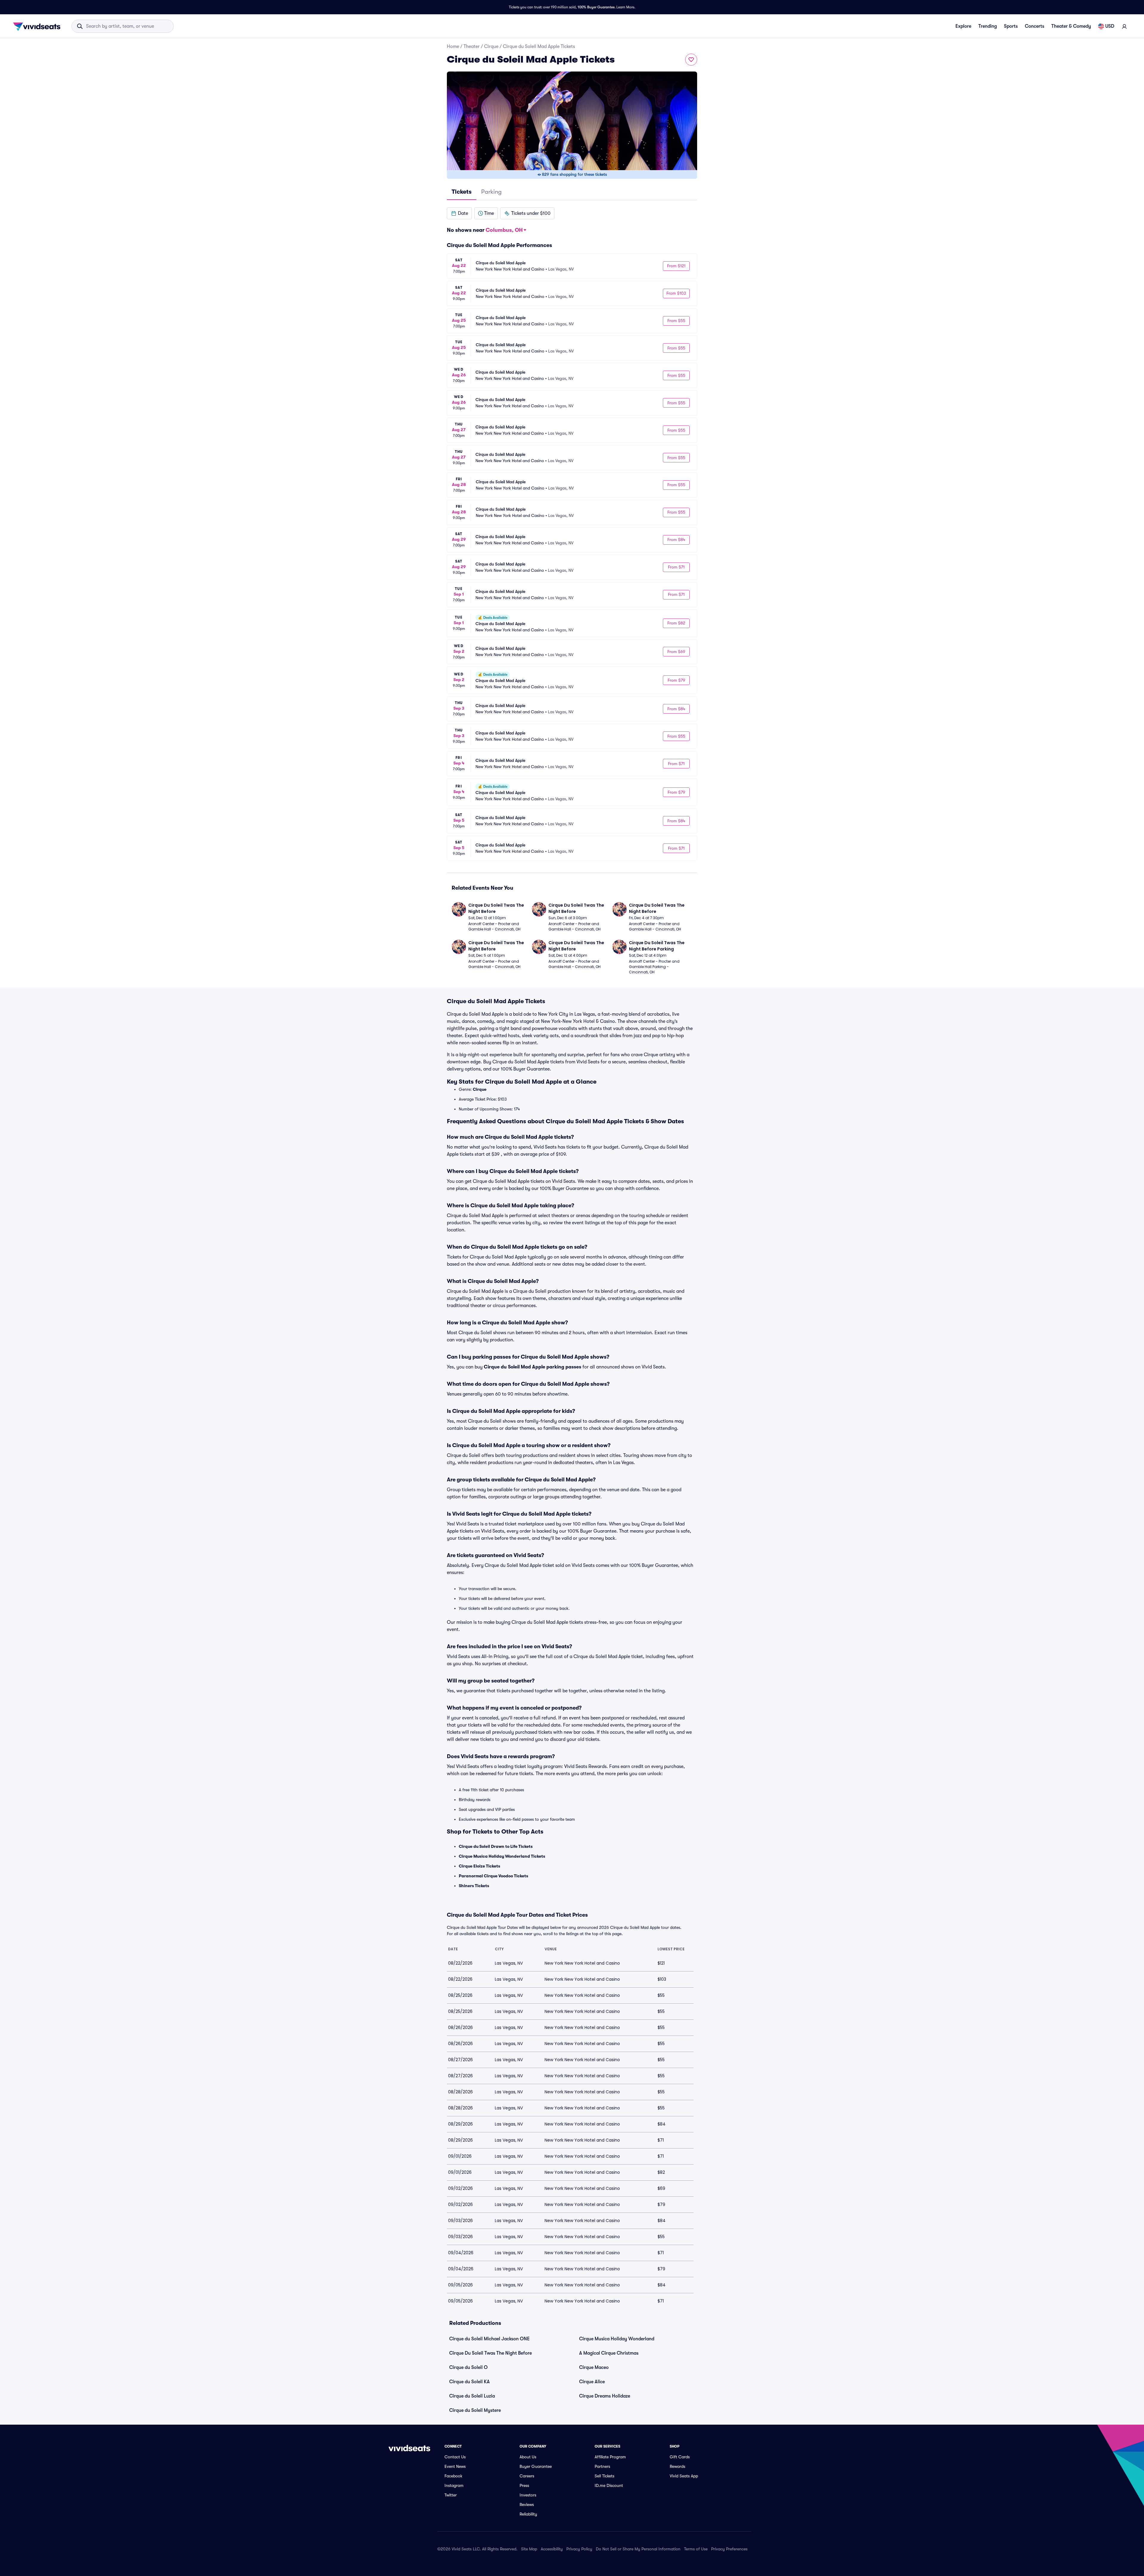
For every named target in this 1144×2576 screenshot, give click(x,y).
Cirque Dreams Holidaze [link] (605, 2396)
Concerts (1035, 26)
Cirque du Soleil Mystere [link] (475, 2410)
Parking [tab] (491, 192)
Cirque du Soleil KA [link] (470, 2382)
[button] (459, 213)
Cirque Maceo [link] (594, 2367)
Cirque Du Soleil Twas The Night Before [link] (491, 2353)
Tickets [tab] (462, 192)
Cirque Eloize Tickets (479, 1866)
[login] (1124, 26)
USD (1110, 26)
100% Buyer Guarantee (596, 7)
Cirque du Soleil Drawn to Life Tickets (496, 1846)
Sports (1011, 26)
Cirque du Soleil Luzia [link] (472, 2396)
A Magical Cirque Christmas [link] (609, 2353)
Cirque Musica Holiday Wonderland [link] (617, 2339)
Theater (472, 46)
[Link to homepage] (38, 26)
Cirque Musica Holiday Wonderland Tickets (502, 1856)
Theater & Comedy (1071, 26)
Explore (963, 26)
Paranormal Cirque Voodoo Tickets (493, 1876)
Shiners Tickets (474, 1886)
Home (453, 46)
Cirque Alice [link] (592, 2382)
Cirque (491, 46)
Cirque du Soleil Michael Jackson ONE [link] (489, 2339)
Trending (988, 26)
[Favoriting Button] (691, 60)
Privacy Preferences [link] (729, 2549)
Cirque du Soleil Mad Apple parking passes (533, 1367)
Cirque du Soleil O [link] (468, 2367)
